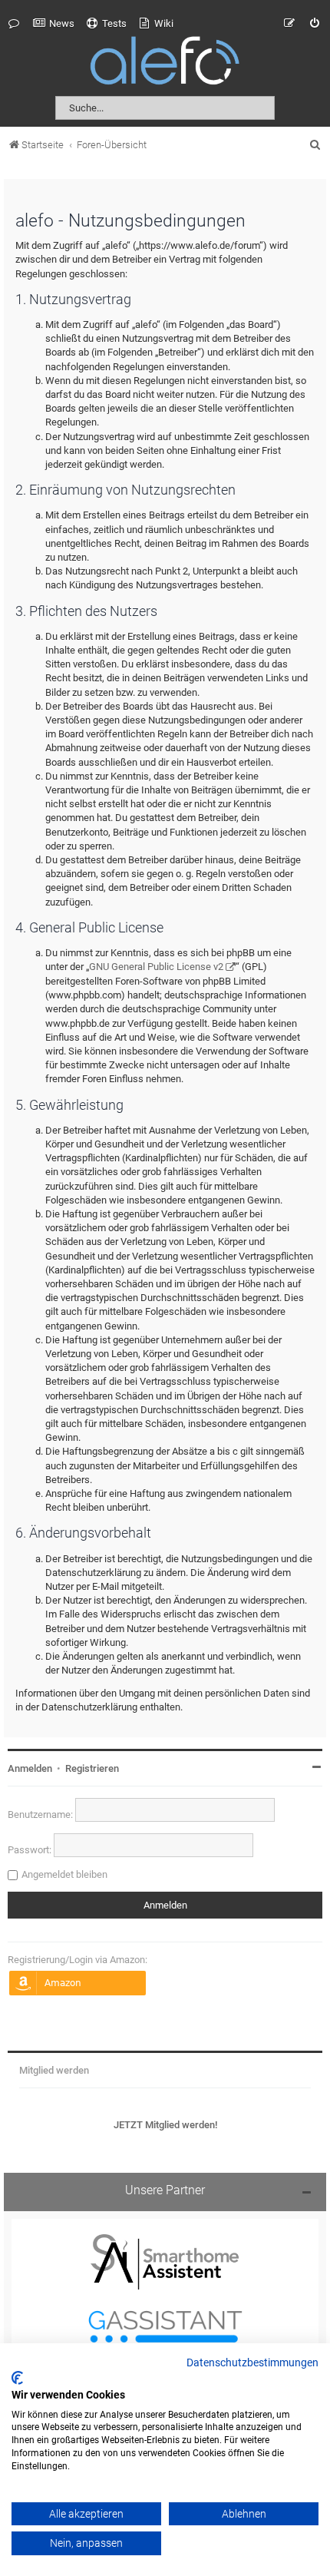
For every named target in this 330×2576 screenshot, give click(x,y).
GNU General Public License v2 (156, 967)
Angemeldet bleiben (64, 1874)
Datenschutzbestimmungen (252, 2363)
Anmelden (30, 1768)
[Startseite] (165, 63)
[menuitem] (54, 24)
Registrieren (92, 1768)
